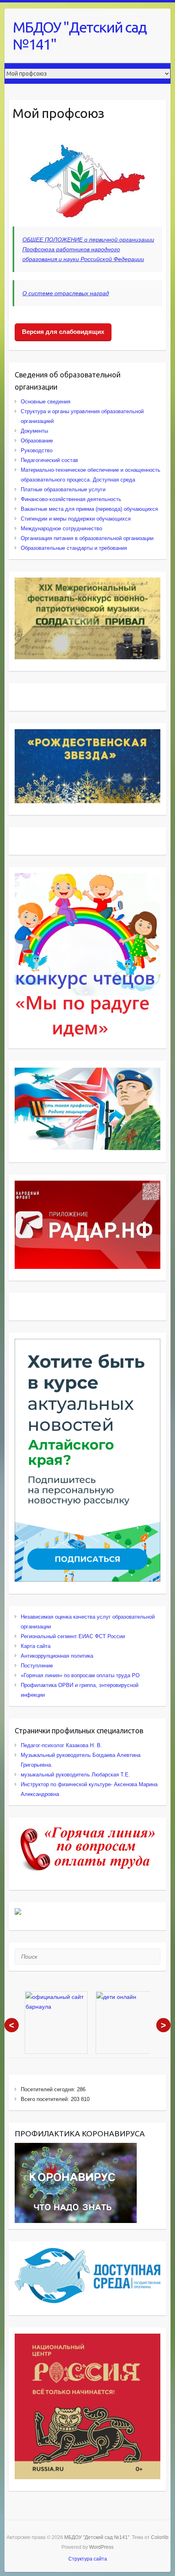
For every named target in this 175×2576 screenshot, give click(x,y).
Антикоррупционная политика (57, 1656)
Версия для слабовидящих (63, 332)
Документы (34, 431)
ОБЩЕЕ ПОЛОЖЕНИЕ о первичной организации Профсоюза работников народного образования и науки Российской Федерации (88, 249)
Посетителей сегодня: (49, 2089)
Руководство (37, 450)
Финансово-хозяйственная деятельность (71, 499)
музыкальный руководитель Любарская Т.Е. (75, 1775)
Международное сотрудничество (61, 528)
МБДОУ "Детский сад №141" (79, 36)
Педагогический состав (49, 460)
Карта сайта (36, 1646)
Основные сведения (46, 402)
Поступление (37, 1666)
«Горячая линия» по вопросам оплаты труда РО (80, 1675)
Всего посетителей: (46, 2099)
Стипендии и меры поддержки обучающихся (76, 519)
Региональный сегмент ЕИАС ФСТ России (73, 1636)
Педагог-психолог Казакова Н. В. (61, 1745)
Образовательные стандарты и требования (74, 548)
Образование (37, 441)
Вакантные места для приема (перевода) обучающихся (89, 509)
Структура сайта (88, 2559)
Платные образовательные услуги (63, 489)
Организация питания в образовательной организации (87, 538)
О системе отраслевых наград (66, 293)
